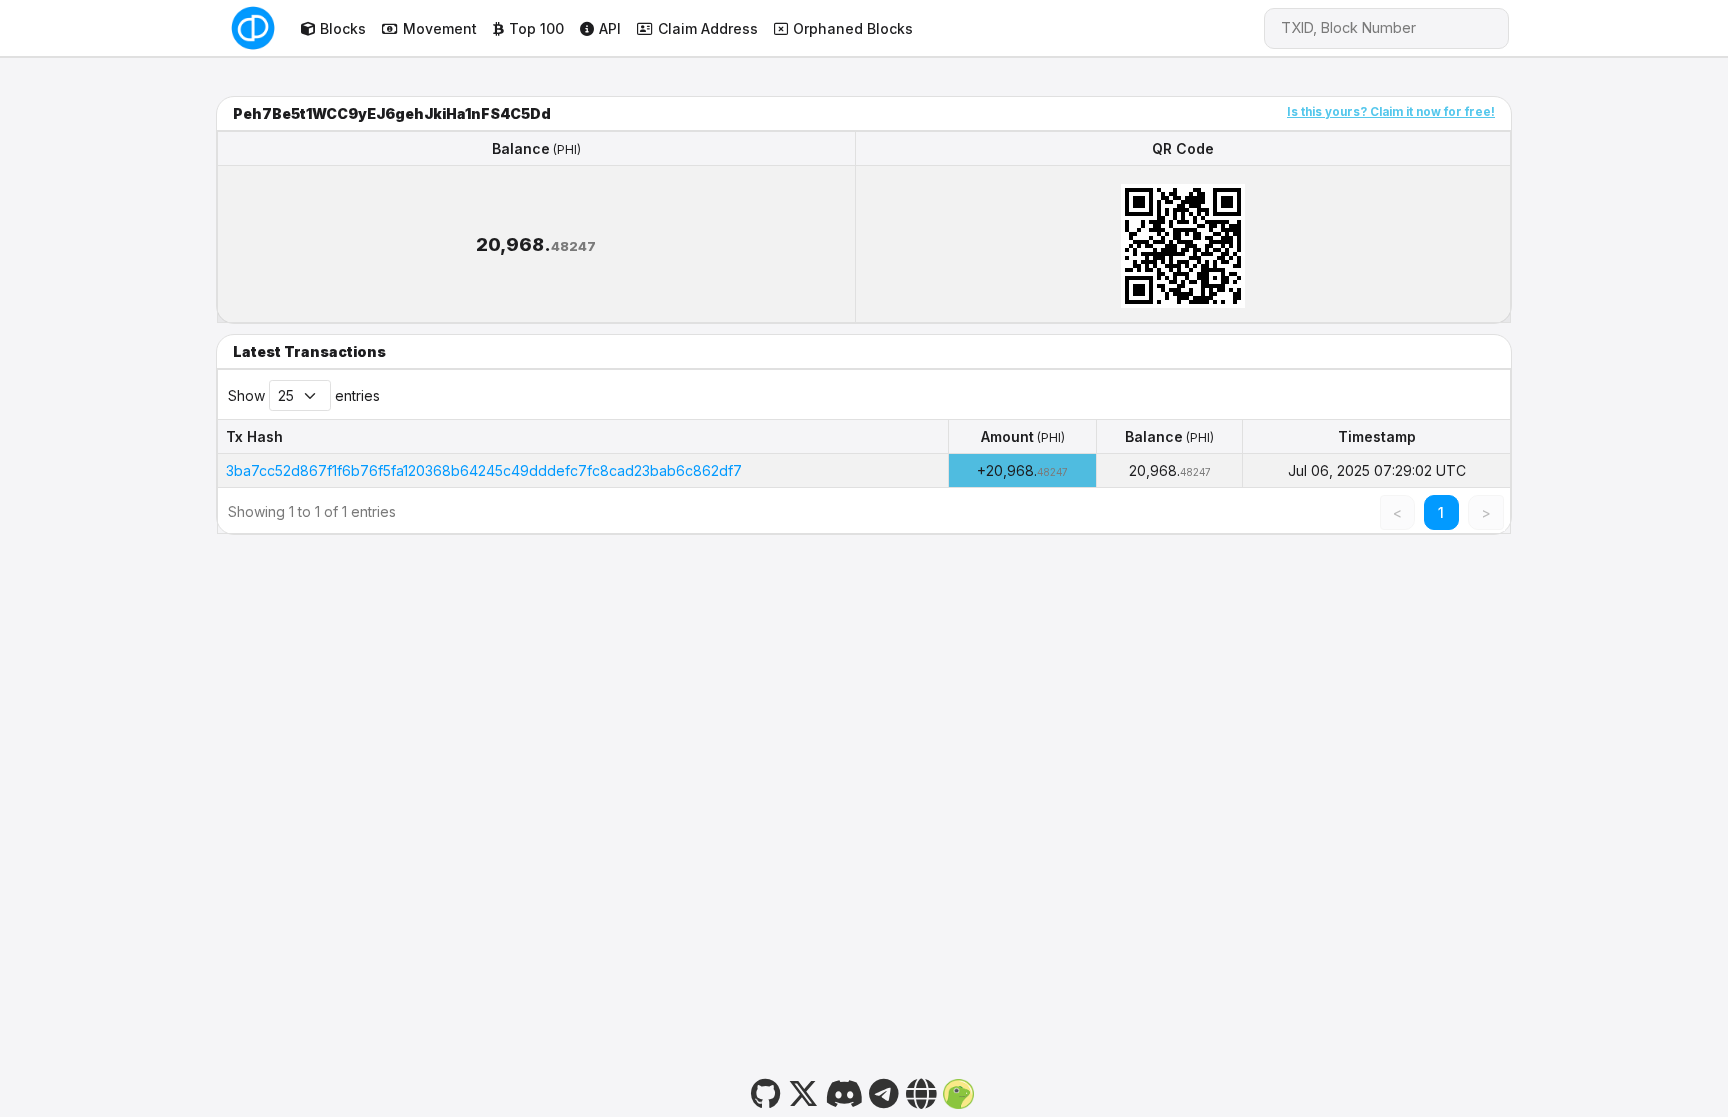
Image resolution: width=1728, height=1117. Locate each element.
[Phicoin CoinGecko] (958, 1091)
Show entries (304, 395)
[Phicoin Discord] (843, 1091)
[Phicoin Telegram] (884, 1091)
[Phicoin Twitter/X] (803, 1091)
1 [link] (1441, 512)
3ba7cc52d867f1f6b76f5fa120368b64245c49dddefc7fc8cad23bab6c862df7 (484, 470)
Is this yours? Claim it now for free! (1391, 112)
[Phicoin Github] (766, 1091)
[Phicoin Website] (921, 1091)
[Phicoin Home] (253, 28)
